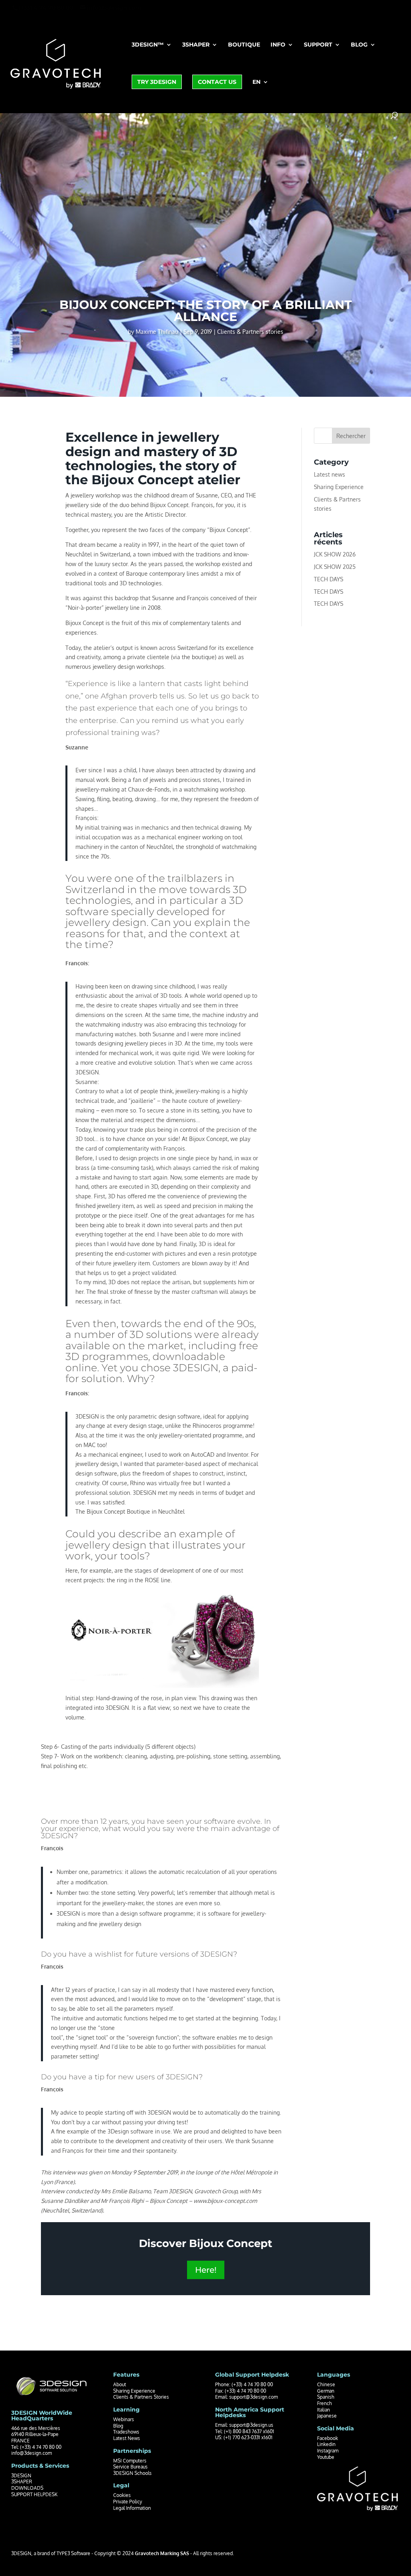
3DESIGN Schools (132, 2473)
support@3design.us (251, 2425)
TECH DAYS (329, 579)
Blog (359, 45)
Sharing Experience (339, 487)
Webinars (124, 2419)
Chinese (326, 2384)
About (120, 2384)
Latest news (330, 474)
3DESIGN (21, 2476)
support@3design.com (253, 2397)
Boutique (244, 45)
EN (256, 82)
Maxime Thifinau (157, 332)
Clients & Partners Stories (141, 2397)
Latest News (127, 2438)
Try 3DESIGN (157, 82)
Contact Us (217, 82)
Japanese (327, 2416)
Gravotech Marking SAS (162, 2553)
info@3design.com (32, 2453)
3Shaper (196, 45)
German (326, 2391)
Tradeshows (126, 2432)
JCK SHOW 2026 (335, 554)
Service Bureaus (130, 2467)
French (325, 2403)
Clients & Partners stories (250, 332)
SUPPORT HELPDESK (34, 2494)
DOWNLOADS (27, 2488)
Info (278, 45)
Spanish (326, 2397)
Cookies (122, 2495)
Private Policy (128, 2502)
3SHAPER (22, 2482)
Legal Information (132, 2508)
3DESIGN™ (148, 45)
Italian (324, 2410)
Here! (206, 2270)
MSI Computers (130, 2461)
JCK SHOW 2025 (335, 567)
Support (318, 45)
